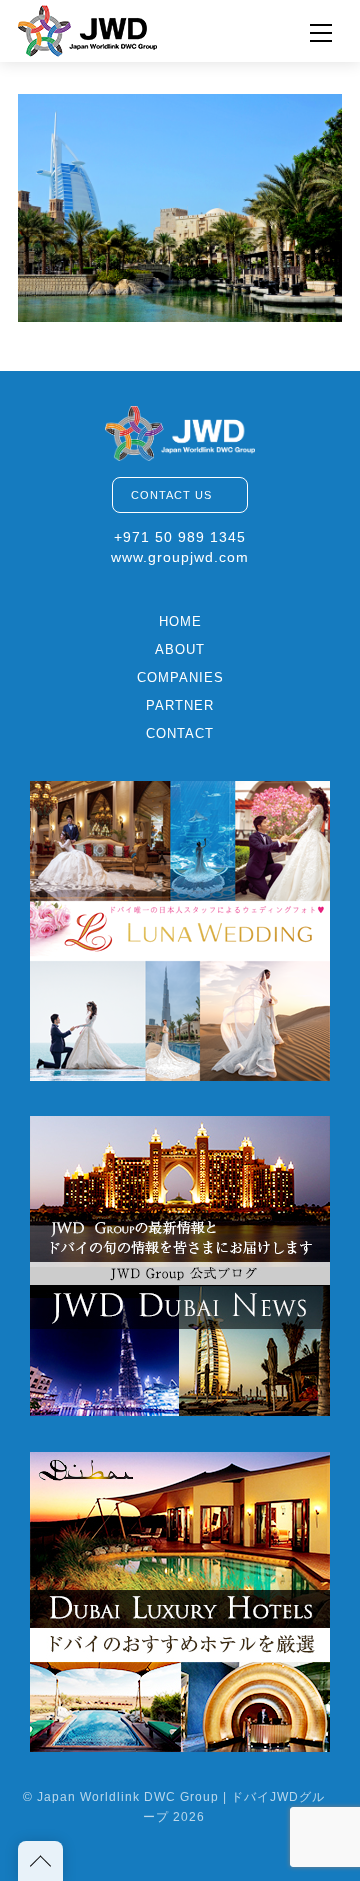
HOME (180, 621)
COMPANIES (180, 677)
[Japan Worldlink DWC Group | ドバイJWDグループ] (88, 28)
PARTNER (180, 705)
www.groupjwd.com (180, 557)
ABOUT (180, 649)
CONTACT (180, 733)
